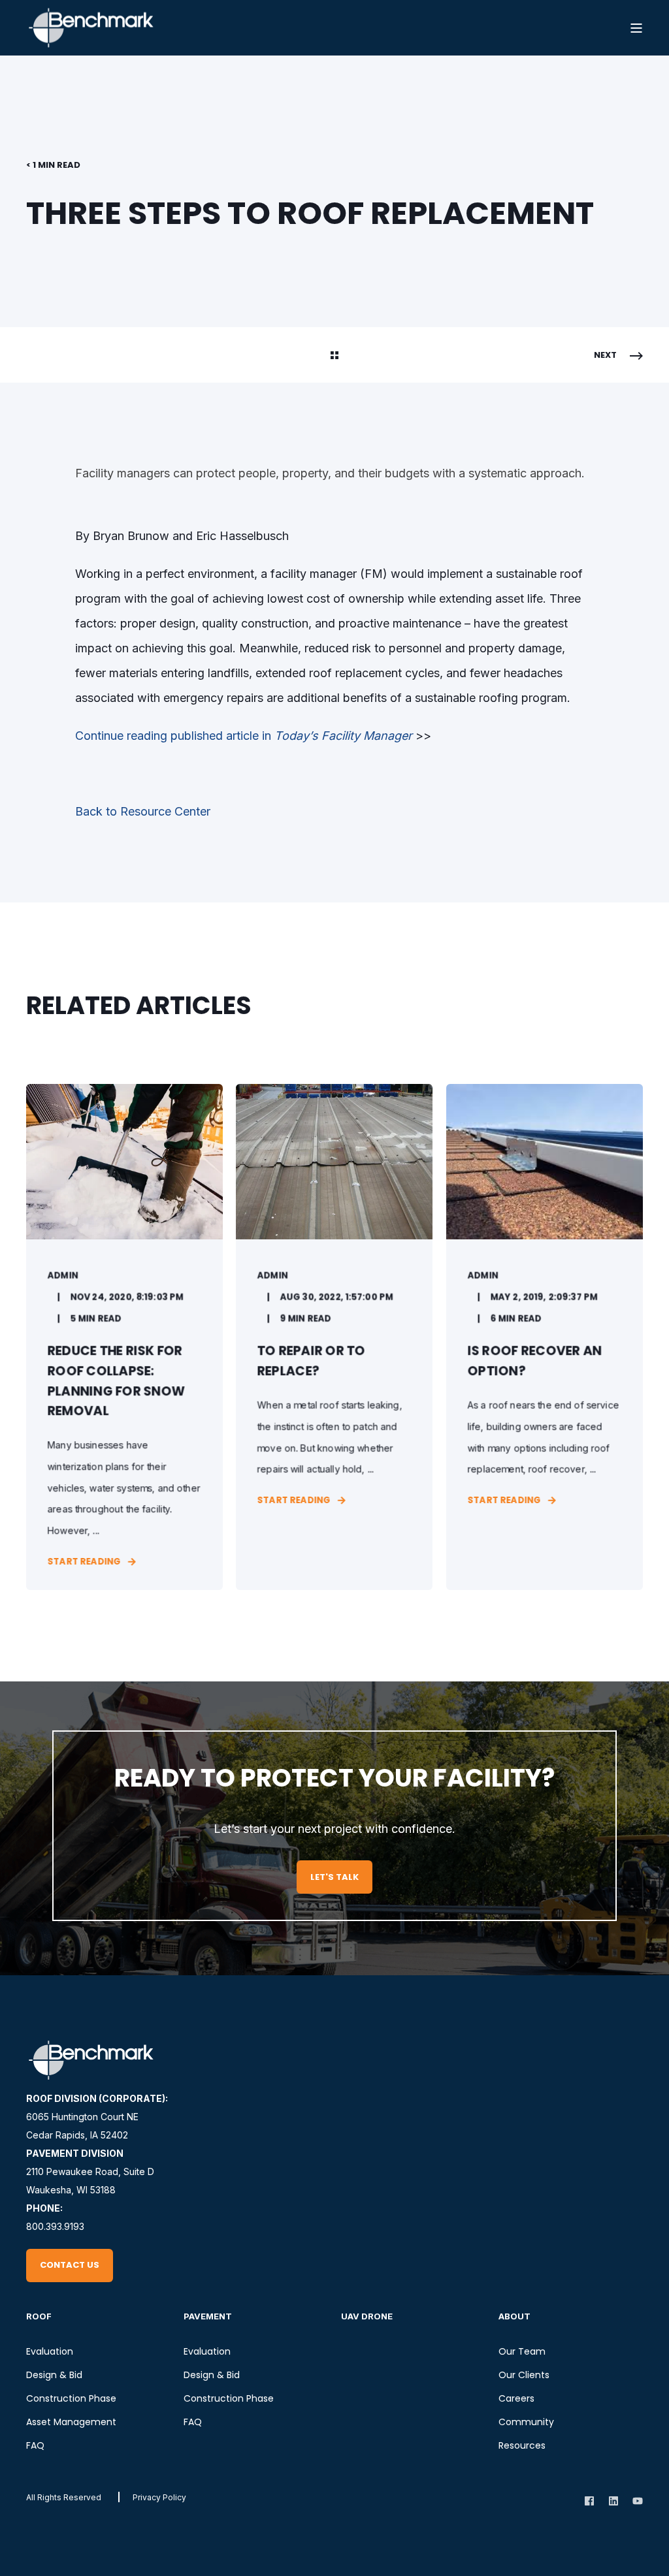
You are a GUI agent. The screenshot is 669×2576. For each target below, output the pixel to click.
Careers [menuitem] (516, 2398)
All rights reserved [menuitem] (64, 2497)
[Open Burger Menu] (636, 28)
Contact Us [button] (70, 2265)
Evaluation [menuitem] (50, 2351)
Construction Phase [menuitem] (71, 2398)
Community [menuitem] (526, 2422)
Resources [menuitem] (522, 2445)
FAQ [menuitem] (35, 2445)
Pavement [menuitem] (208, 2316)
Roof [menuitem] (39, 2316)
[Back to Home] (91, 28)
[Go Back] (334, 356)
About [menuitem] (514, 2316)
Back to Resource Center (143, 811)
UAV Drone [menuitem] (367, 2316)
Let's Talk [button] (334, 1877)
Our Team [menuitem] (522, 2351)
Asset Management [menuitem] (71, 2422)
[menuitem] (159, 2497)
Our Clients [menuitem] (524, 2375)
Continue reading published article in (244, 736)
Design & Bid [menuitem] (54, 2375)
